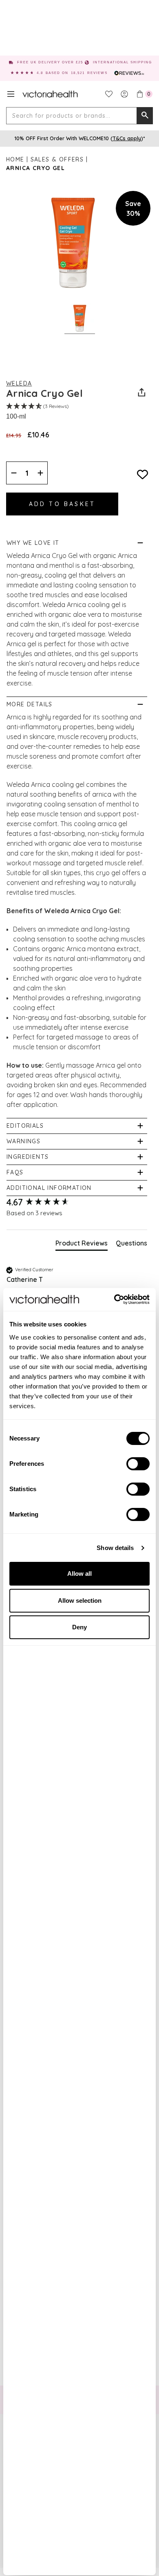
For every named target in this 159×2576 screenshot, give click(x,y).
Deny (79, 1627)
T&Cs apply (127, 138)
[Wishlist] (109, 94)
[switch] (138, 1464)
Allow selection (80, 1600)
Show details (115, 1548)
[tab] (82, 1245)
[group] (77, 1202)
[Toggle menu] (11, 94)
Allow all (79, 1574)
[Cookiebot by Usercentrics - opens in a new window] (114, 1299)
